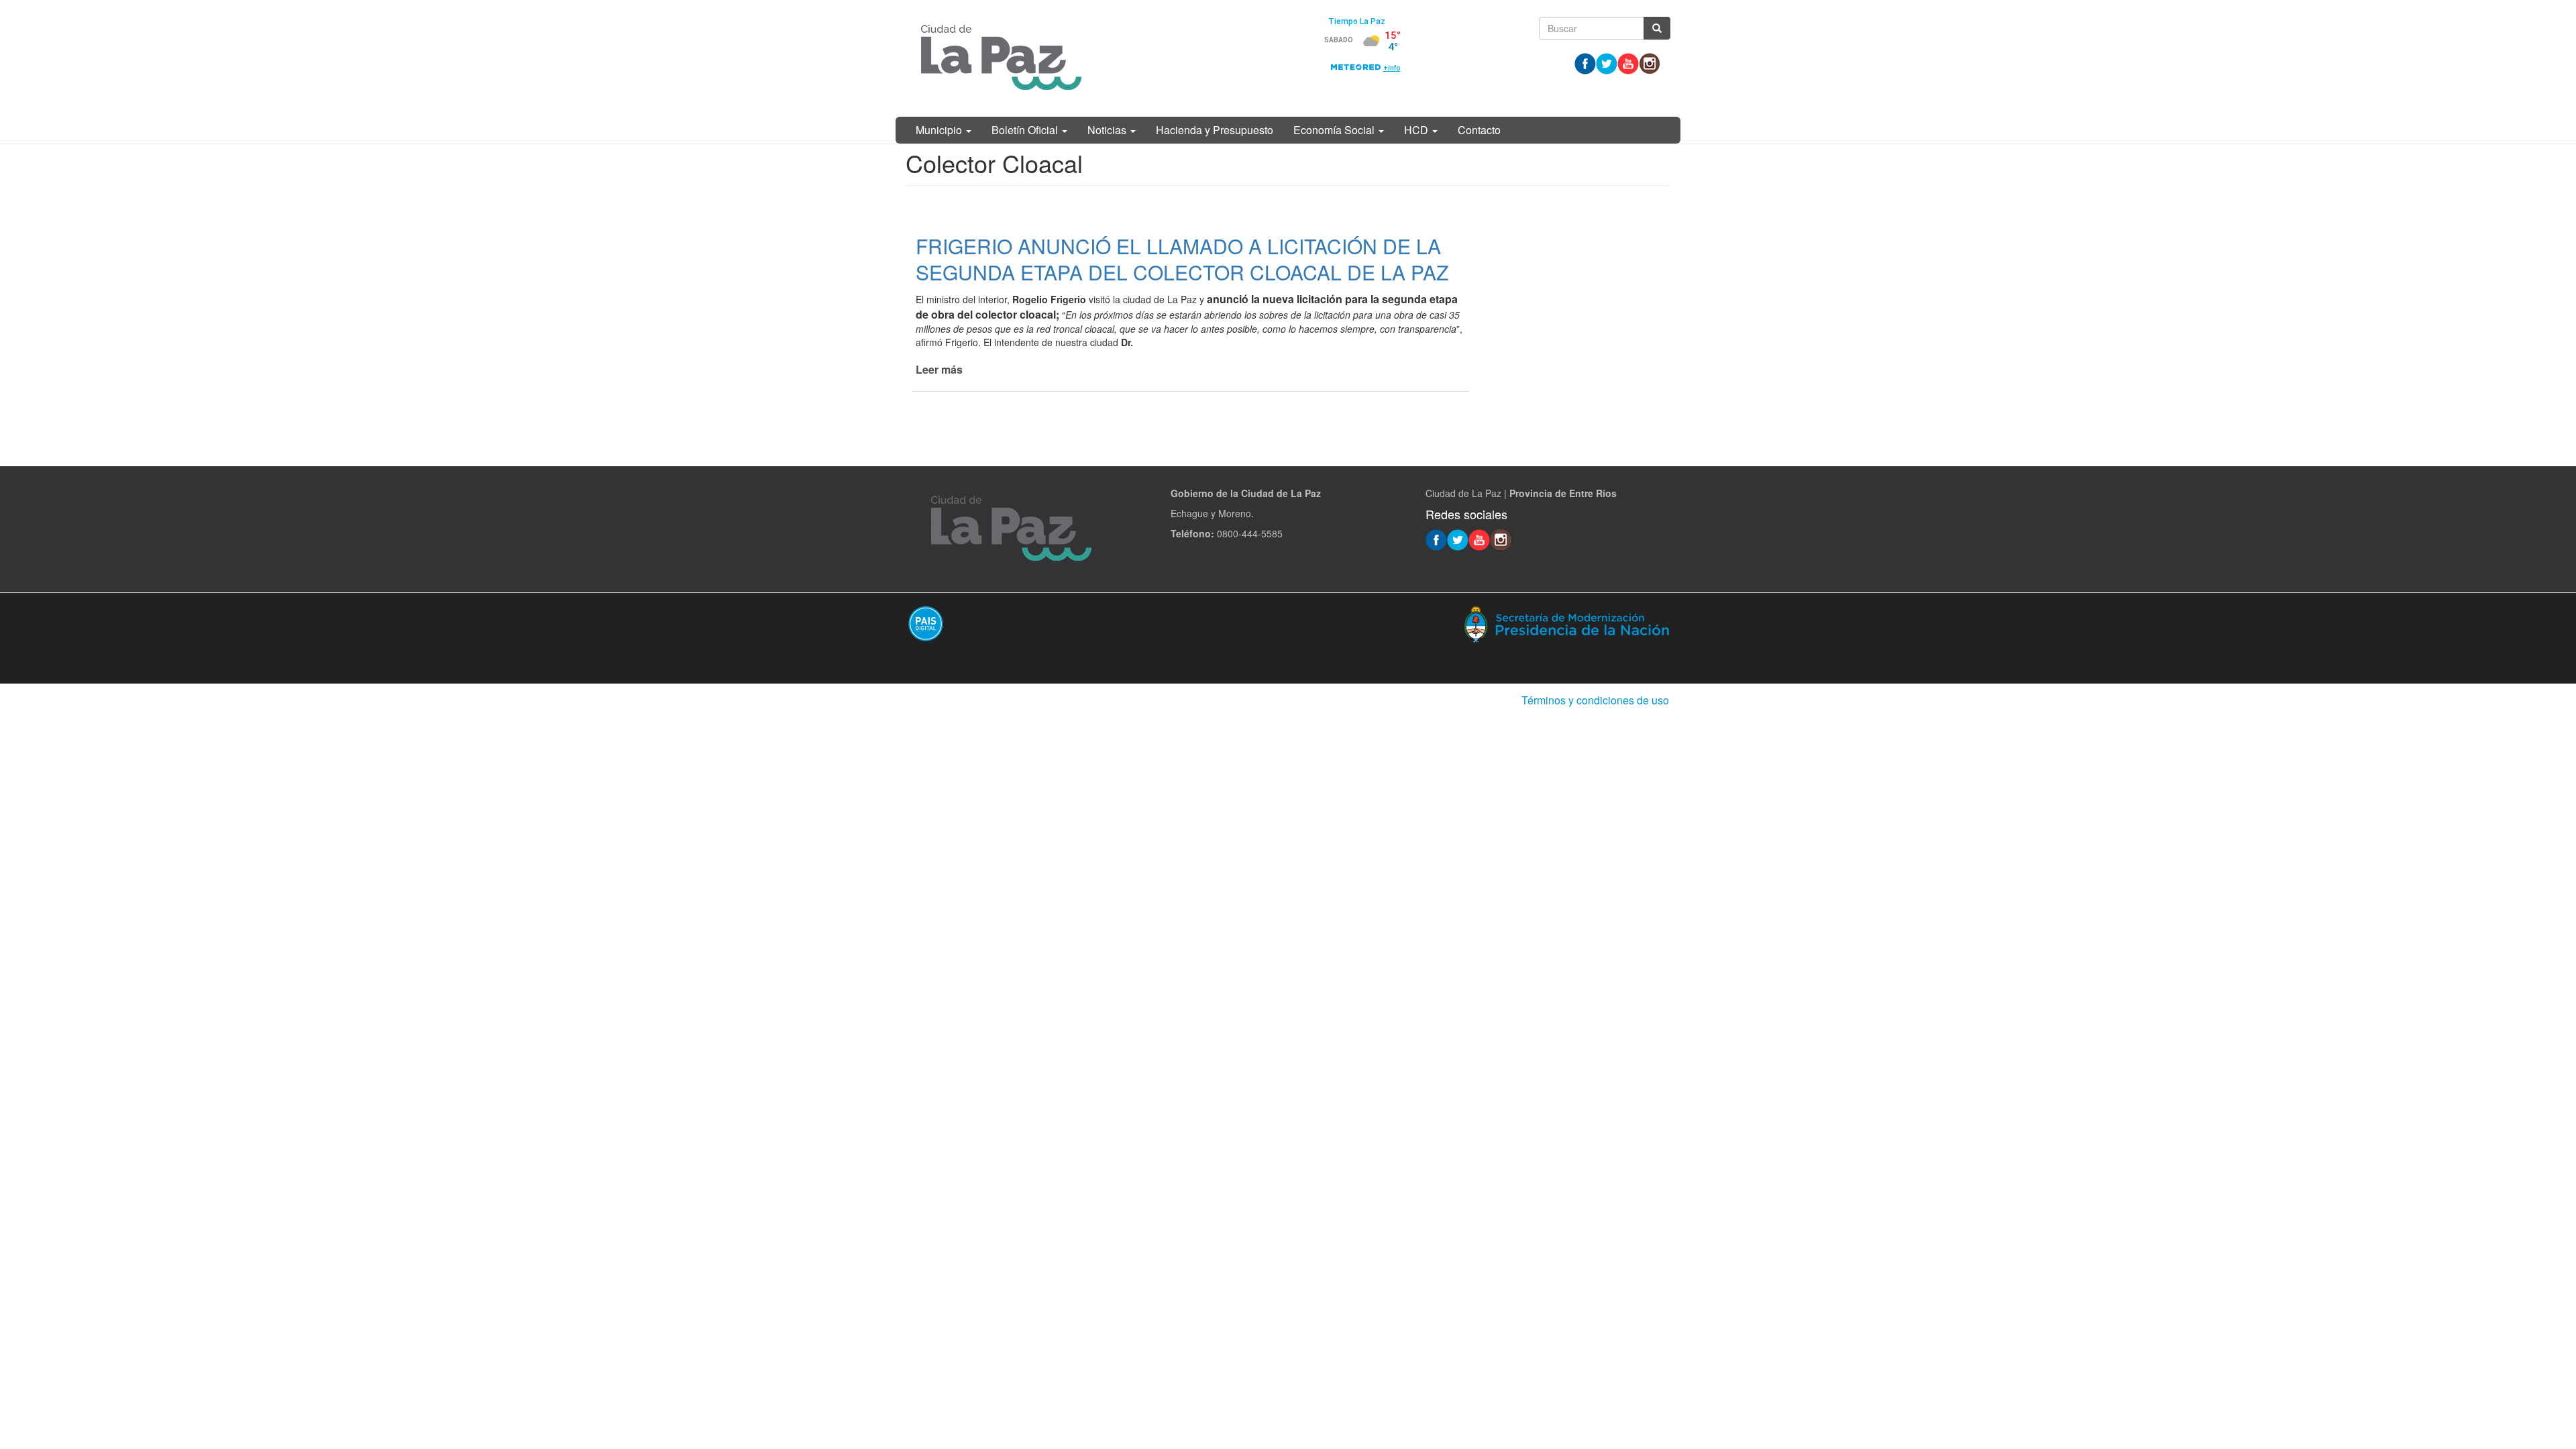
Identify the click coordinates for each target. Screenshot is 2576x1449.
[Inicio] (1001, 58)
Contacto (1479, 130)
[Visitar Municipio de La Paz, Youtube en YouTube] (1628, 62)
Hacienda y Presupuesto (1215, 130)
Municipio (940, 130)
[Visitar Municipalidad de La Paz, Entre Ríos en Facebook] (1585, 62)
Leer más (939, 369)
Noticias (1108, 130)
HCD (1417, 130)
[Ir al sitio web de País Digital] (1092, 623)
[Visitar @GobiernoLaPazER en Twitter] (1607, 62)
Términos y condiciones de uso (1595, 700)
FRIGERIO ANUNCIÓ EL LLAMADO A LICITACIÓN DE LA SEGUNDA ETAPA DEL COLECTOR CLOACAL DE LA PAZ (1182, 259)
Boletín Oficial (1026, 130)
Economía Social (1335, 130)
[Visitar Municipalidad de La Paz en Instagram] (1650, 62)
